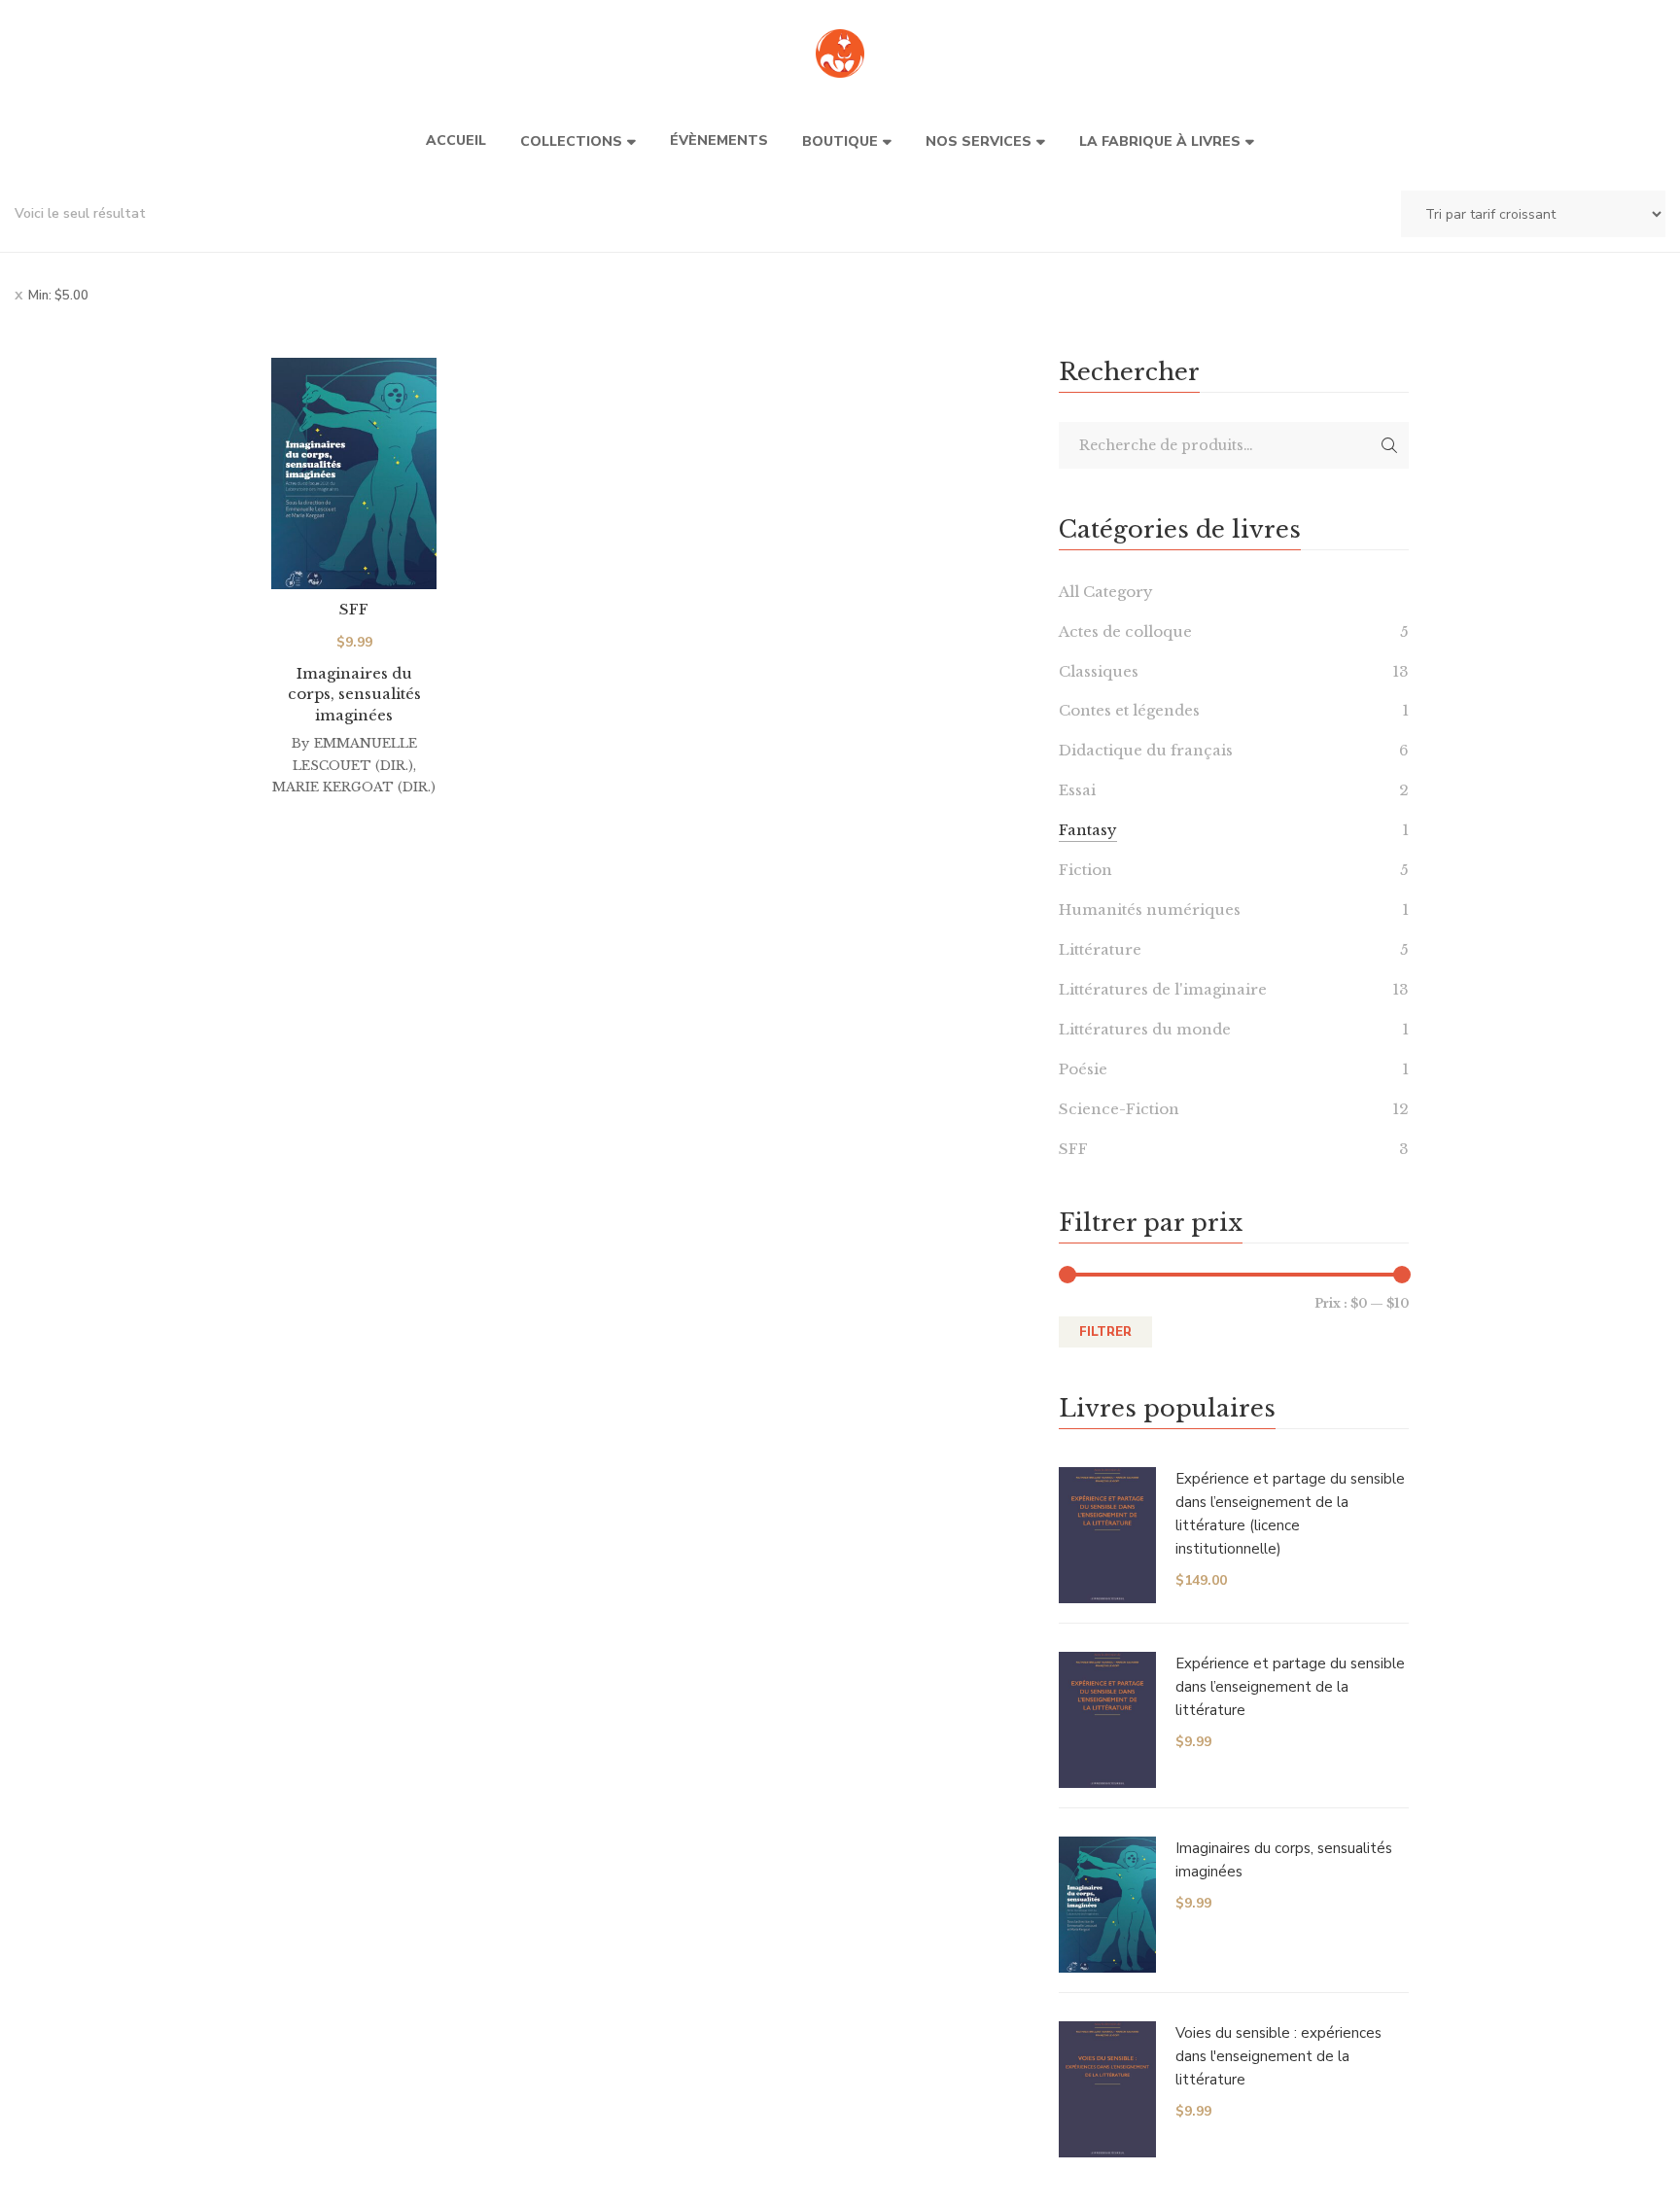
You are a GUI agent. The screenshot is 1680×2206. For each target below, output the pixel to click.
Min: (58, 296)
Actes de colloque (1125, 631)
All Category (1106, 592)
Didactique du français (1146, 750)
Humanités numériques (1150, 910)
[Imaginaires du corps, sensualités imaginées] (354, 473)
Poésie (1083, 1069)
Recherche (1389, 445)
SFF (354, 609)
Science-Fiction (1119, 1109)
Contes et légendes (1129, 710)
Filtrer (1105, 1332)
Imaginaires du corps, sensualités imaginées (354, 694)
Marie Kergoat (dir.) (354, 787)
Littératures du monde (1145, 1029)
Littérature (1100, 949)
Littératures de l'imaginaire (1163, 989)
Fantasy (1088, 830)
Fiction (1085, 870)
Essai (1077, 790)
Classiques (1099, 671)
